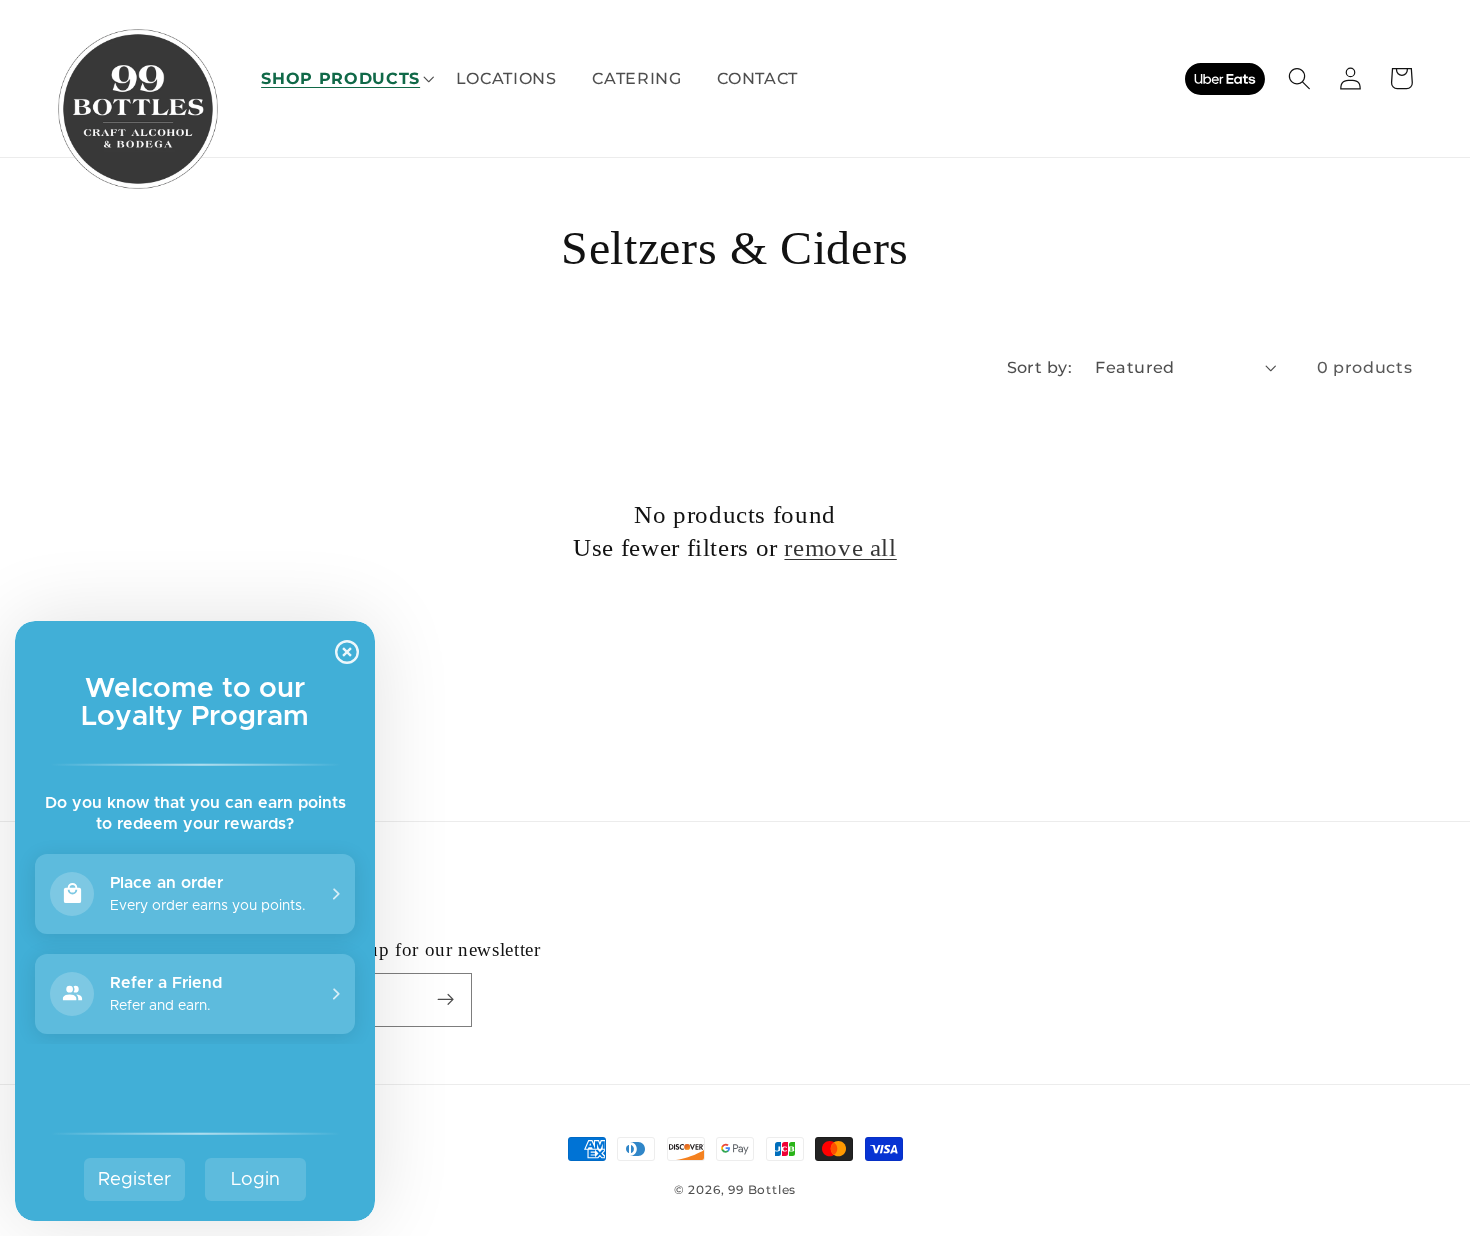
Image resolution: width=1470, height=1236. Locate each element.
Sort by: (1040, 367)
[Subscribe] (445, 1000)
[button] (340, 78)
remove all (840, 547)
